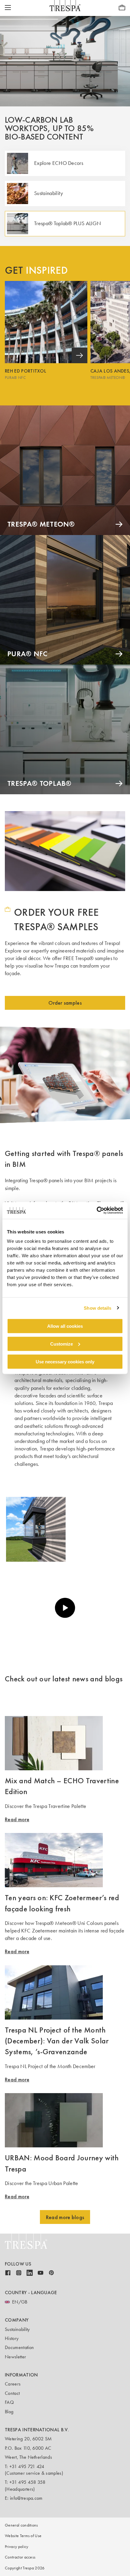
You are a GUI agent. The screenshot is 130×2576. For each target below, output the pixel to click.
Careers (13, 2384)
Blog (9, 2412)
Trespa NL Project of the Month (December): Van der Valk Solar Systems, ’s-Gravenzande (57, 2041)
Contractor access (20, 2557)
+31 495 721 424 (27, 2466)
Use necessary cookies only (65, 1361)
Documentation (19, 2347)
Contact (12, 2393)
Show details (97, 1308)
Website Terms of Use (23, 2536)
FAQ (9, 2402)
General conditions (21, 2525)
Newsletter (15, 2357)
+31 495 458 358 (28, 2482)
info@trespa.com (26, 2498)
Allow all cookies (65, 1326)
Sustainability (17, 2329)
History (12, 2338)
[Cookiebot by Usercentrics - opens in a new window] (97, 1211)
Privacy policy (16, 2547)
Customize (62, 1344)
